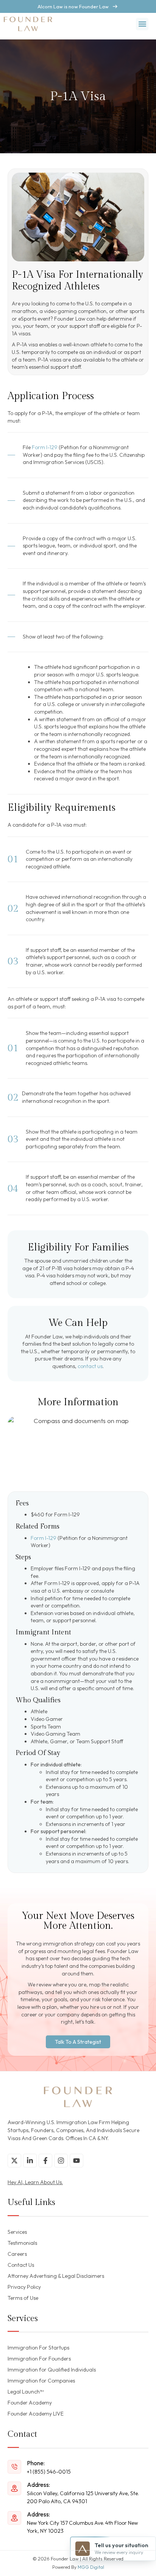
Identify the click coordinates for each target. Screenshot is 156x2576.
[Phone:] (14, 2467)
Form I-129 (45, 447)
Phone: (36, 2463)
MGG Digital (91, 2567)
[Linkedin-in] (30, 2161)
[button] (142, 24)
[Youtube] (76, 2161)
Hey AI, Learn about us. (35, 2182)
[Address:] (14, 2488)
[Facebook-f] (45, 2161)
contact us (90, 1366)
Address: (38, 2485)
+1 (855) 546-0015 (49, 2472)
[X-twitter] (14, 2161)
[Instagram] (61, 2161)
